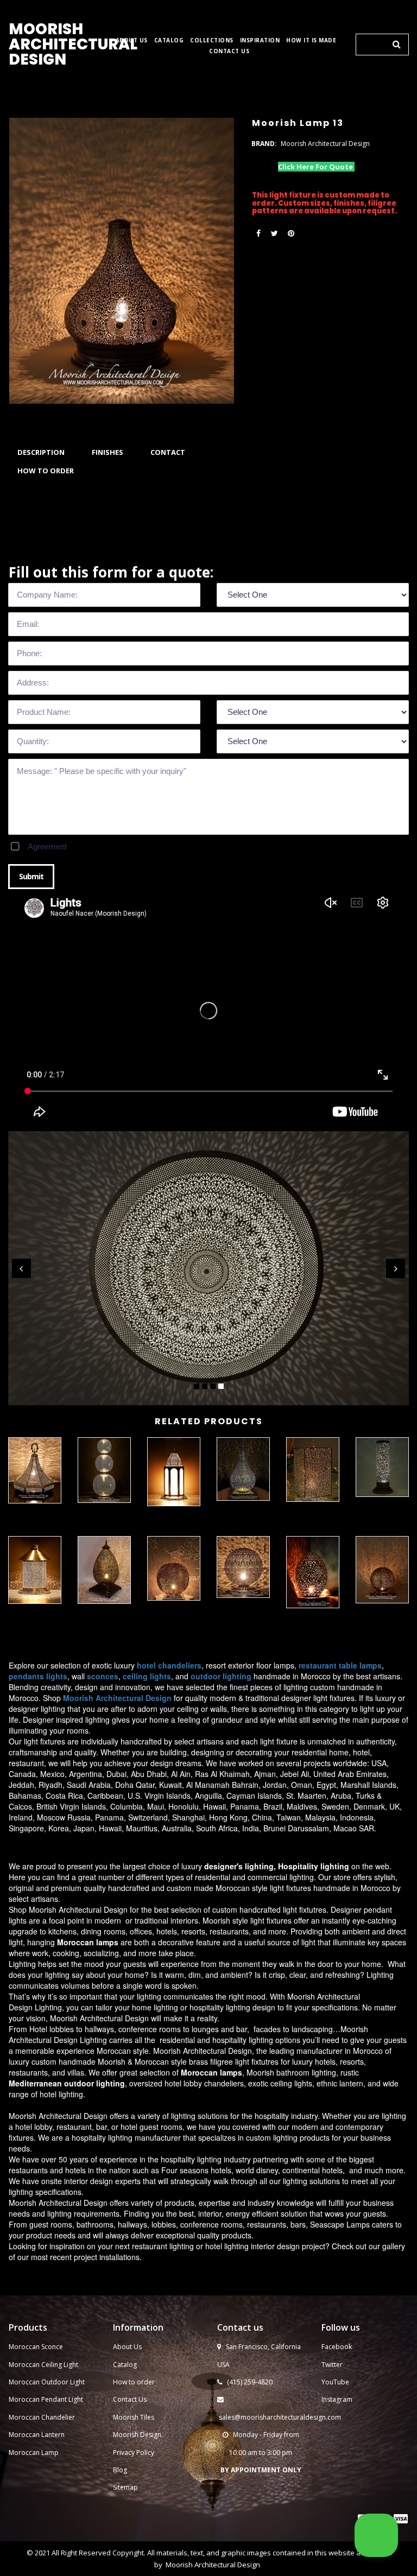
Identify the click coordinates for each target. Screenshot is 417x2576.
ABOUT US (132, 40)
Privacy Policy (134, 2453)
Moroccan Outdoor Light (47, 2382)
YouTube (335, 2382)
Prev (21, 1268)
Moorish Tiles (134, 2417)
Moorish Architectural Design (213, 2565)
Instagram (337, 2399)
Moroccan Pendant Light (46, 2399)
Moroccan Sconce (36, 2347)
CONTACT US (229, 51)
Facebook (337, 2347)
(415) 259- (242, 2382)
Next (396, 1268)
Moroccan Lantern (37, 2435)
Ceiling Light (60, 2365)
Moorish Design (137, 2435)
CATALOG (169, 40)
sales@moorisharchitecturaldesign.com (280, 2417)
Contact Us (130, 2399)
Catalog (125, 2365)
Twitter (332, 2365)
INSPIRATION (260, 40)
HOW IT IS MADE (311, 40)
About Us (127, 2347)
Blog (120, 2470)
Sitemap (125, 2487)
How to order (134, 2382)
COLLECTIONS (212, 40)
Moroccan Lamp (34, 2453)
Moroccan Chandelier (42, 2417)
